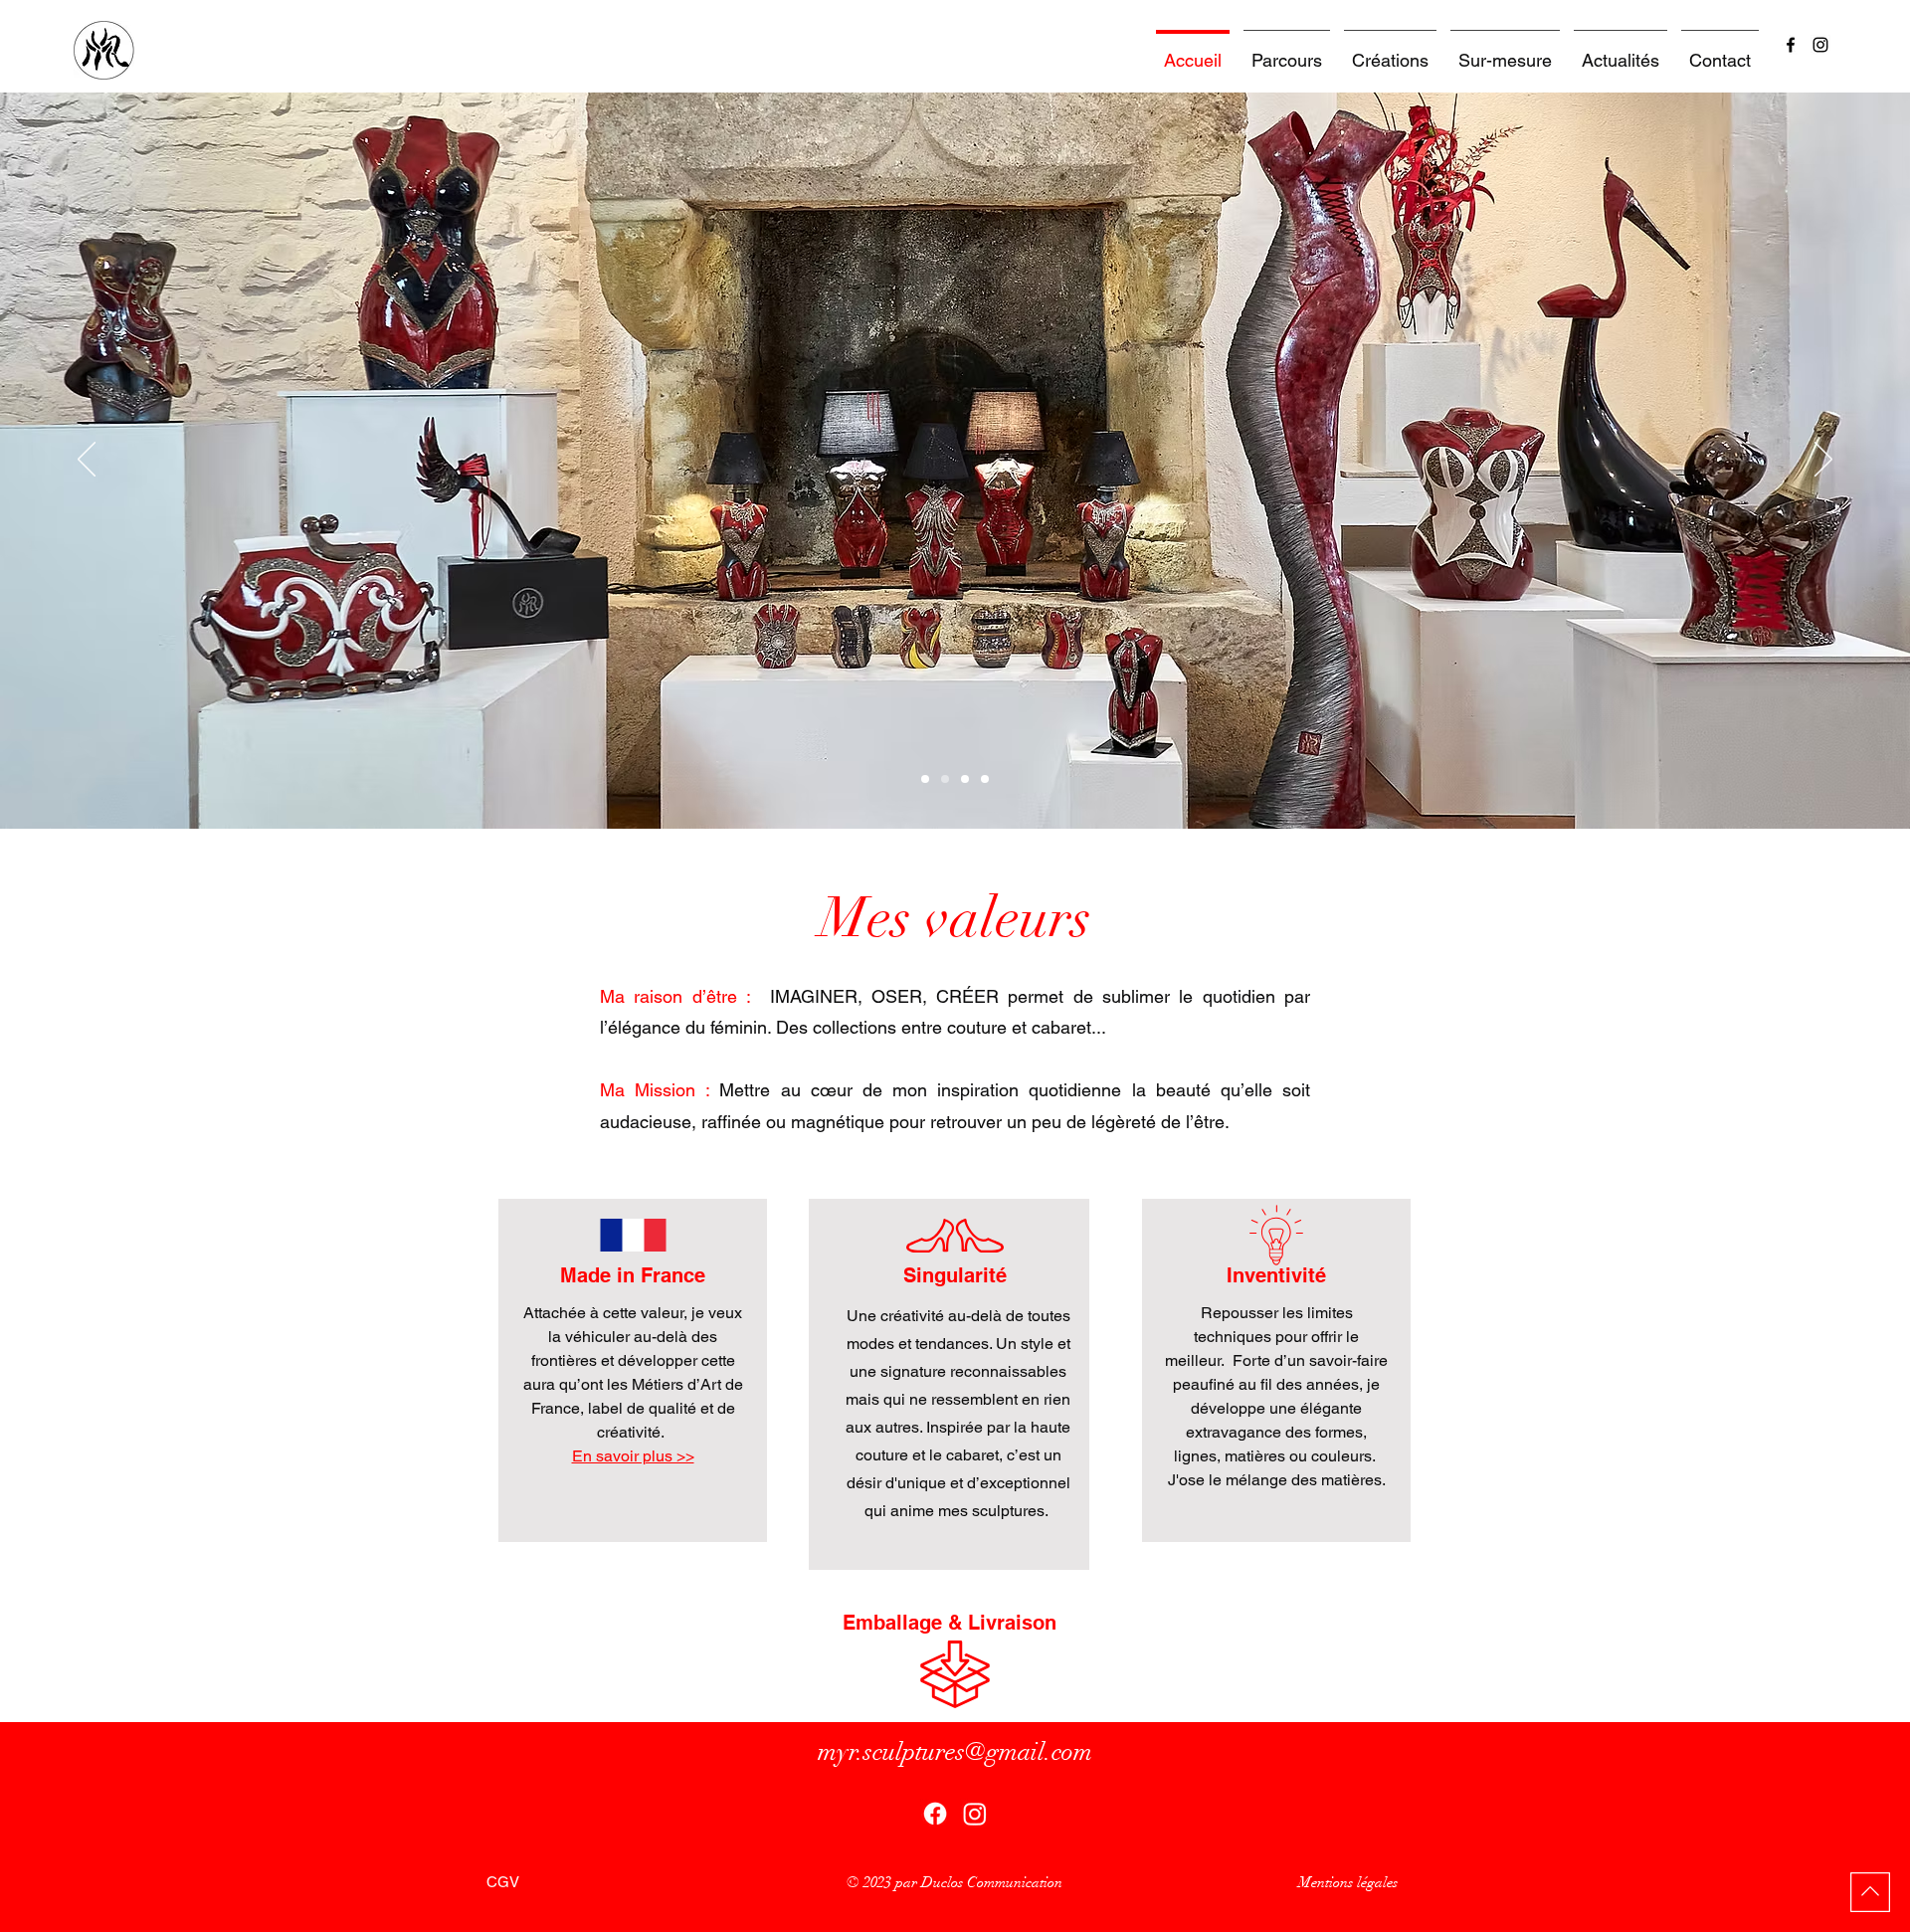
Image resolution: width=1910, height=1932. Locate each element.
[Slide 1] (925, 779)
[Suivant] (1823, 461)
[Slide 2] (945, 779)
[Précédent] (87, 461)
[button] (1390, 51)
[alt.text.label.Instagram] (1820, 45)
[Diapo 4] (985, 779)
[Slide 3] (965, 779)
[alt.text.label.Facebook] (1791, 45)
